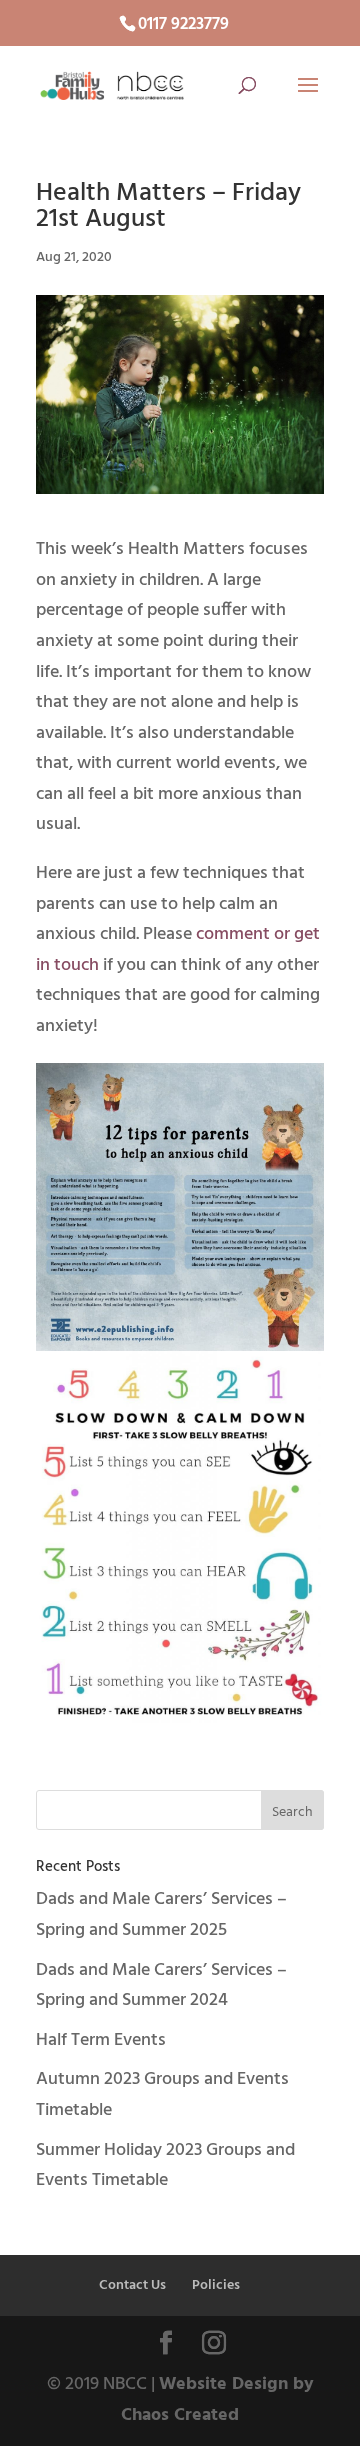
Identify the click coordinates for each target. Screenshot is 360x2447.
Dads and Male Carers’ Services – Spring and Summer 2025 (161, 1915)
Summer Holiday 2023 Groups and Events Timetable (165, 2166)
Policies (216, 2285)
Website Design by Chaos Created (217, 2400)
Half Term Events (101, 2040)
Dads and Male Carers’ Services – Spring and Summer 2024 (161, 1986)
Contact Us (132, 2285)
